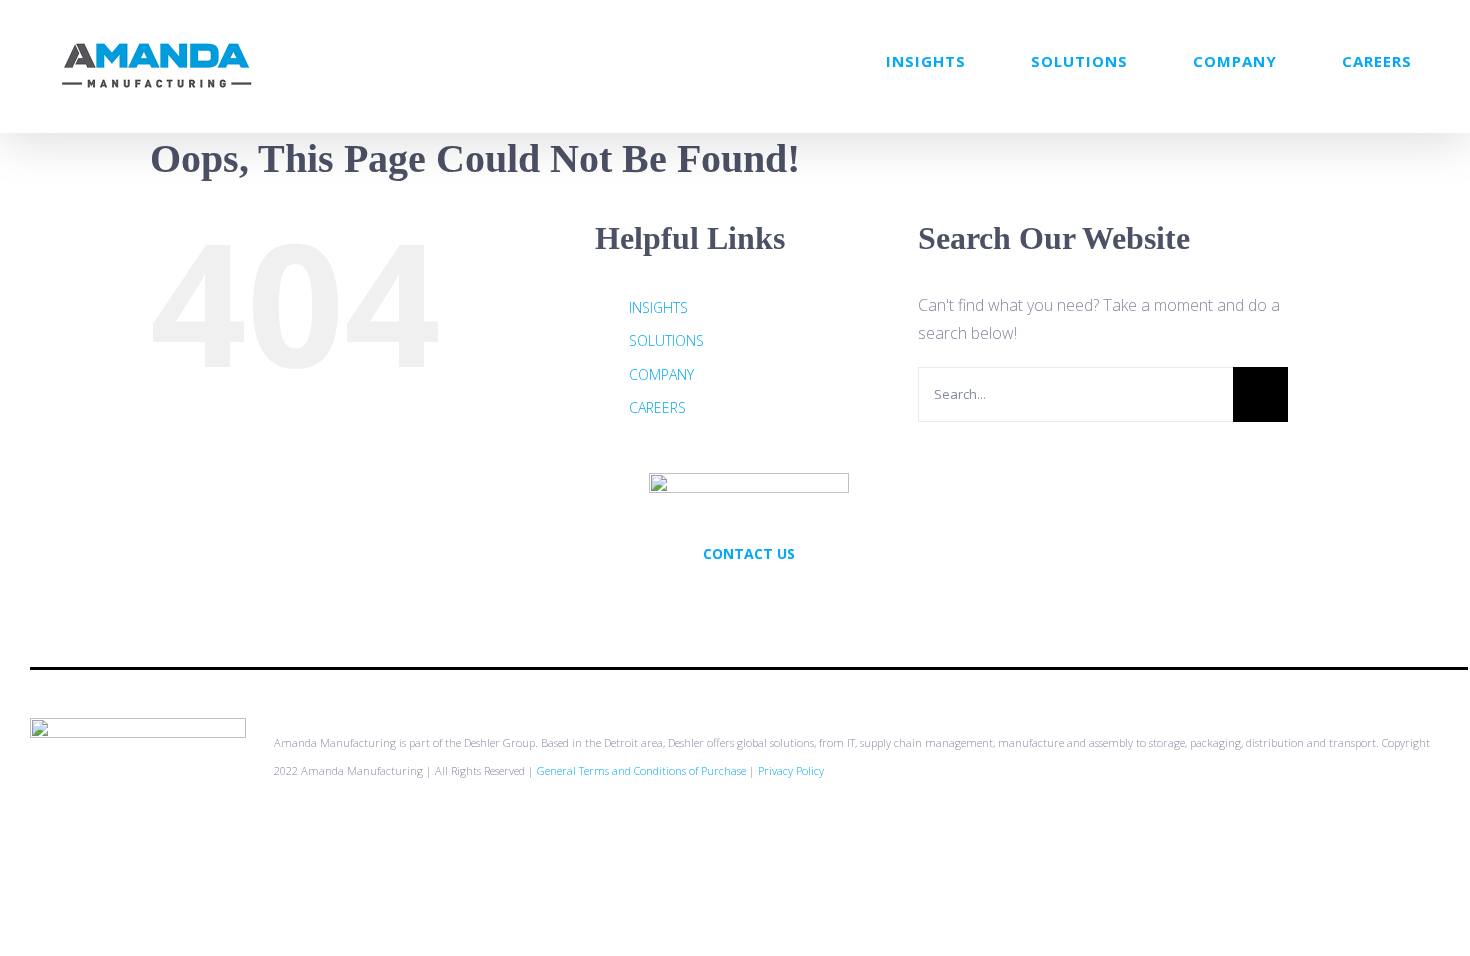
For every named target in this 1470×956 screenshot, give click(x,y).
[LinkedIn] (776, 597)
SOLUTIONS (666, 340)
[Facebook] (749, 597)
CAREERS (657, 407)
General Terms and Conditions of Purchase (641, 770)
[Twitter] (722, 597)
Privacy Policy (791, 770)
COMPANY (661, 374)
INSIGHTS (658, 307)
